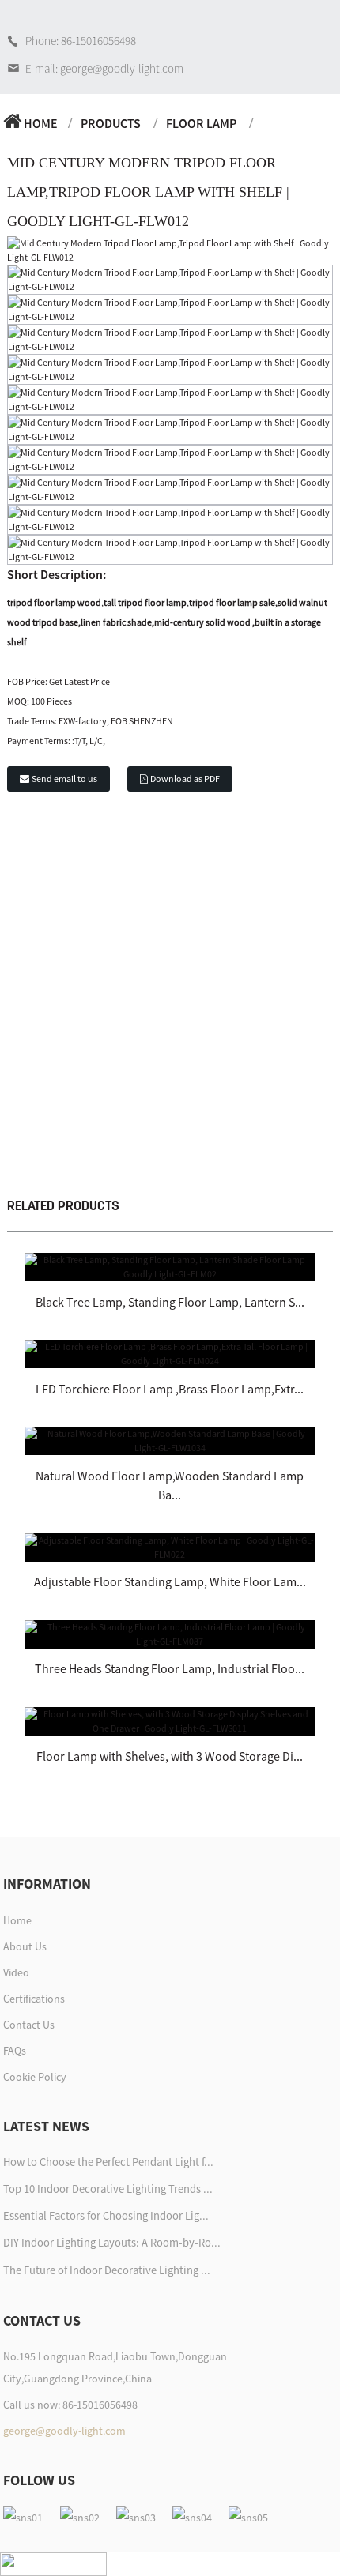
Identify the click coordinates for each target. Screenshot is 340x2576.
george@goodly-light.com (64, 2431)
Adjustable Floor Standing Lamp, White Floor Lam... (170, 1581)
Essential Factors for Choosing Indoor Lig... (106, 2216)
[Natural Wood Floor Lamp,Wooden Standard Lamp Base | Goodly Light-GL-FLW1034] (170, 1440)
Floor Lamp (201, 123)
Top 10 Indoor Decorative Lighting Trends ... (108, 2189)
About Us (25, 1946)
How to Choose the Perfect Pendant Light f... (108, 2162)
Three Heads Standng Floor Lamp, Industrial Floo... (170, 1668)
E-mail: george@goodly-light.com (104, 68)
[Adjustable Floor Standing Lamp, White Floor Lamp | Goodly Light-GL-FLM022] (170, 1546)
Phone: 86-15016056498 (81, 41)
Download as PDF (185, 778)
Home (41, 123)
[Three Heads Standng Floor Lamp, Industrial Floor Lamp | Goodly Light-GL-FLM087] (170, 1633)
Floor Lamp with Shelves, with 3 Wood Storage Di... (170, 1756)
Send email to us (64, 778)
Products (111, 123)
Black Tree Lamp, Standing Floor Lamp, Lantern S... (170, 1302)
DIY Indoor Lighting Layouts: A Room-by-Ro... (112, 2243)
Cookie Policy (35, 2077)
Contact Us (29, 2025)
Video (16, 1972)
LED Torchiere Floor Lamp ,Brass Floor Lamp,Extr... (170, 1389)
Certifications (34, 1999)
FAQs (15, 2051)
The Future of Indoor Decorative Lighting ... (107, 2270)
